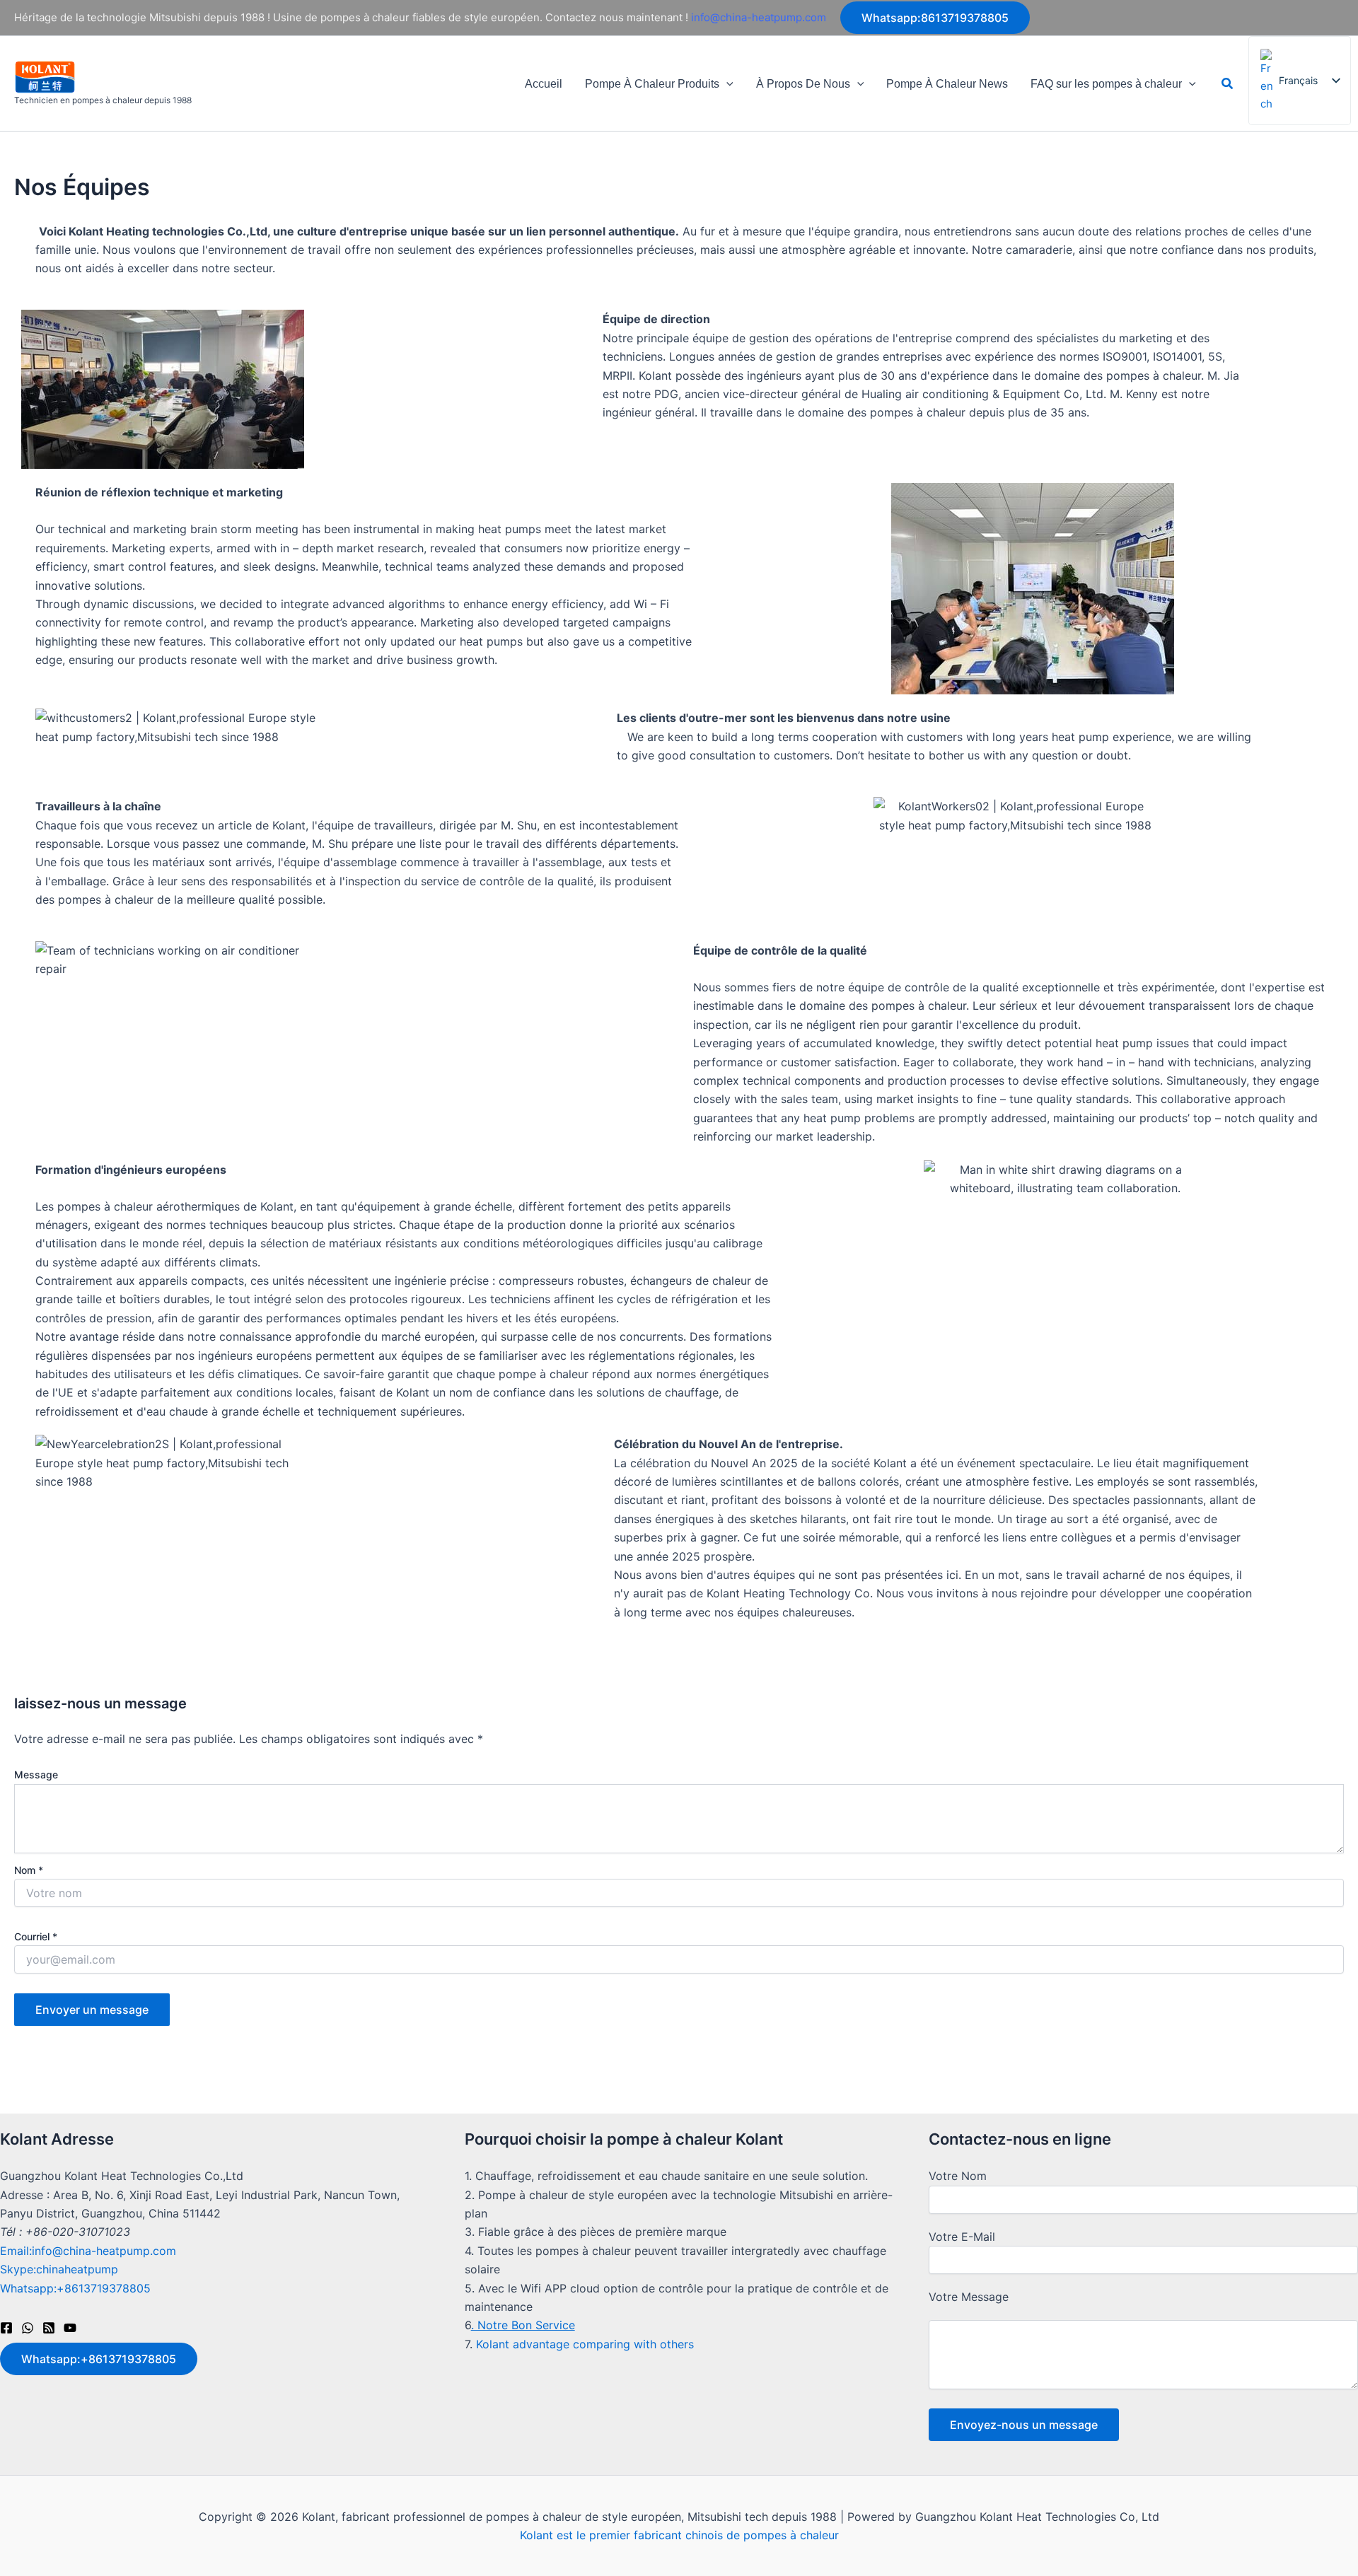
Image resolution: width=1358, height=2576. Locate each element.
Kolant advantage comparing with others (585, 2344)
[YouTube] (70, 2328)
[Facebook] (6, 2328)
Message (36, 1774)
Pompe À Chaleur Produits (652, 84)
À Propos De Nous (803, 84)
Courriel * (36, 1936)
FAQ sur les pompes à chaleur (1106, 84)
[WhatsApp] (28, 2328)
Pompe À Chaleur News (947, 84)
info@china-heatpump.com (759, 17)
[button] (935, 18)
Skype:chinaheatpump (59, 2269)
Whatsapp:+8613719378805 (75, 2288)
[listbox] (1300, 81)
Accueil (544, 84)
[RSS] (49, 2328)
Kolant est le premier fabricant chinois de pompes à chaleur (679, 2535)
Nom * (29, 1870)
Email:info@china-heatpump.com (88, 2251)
